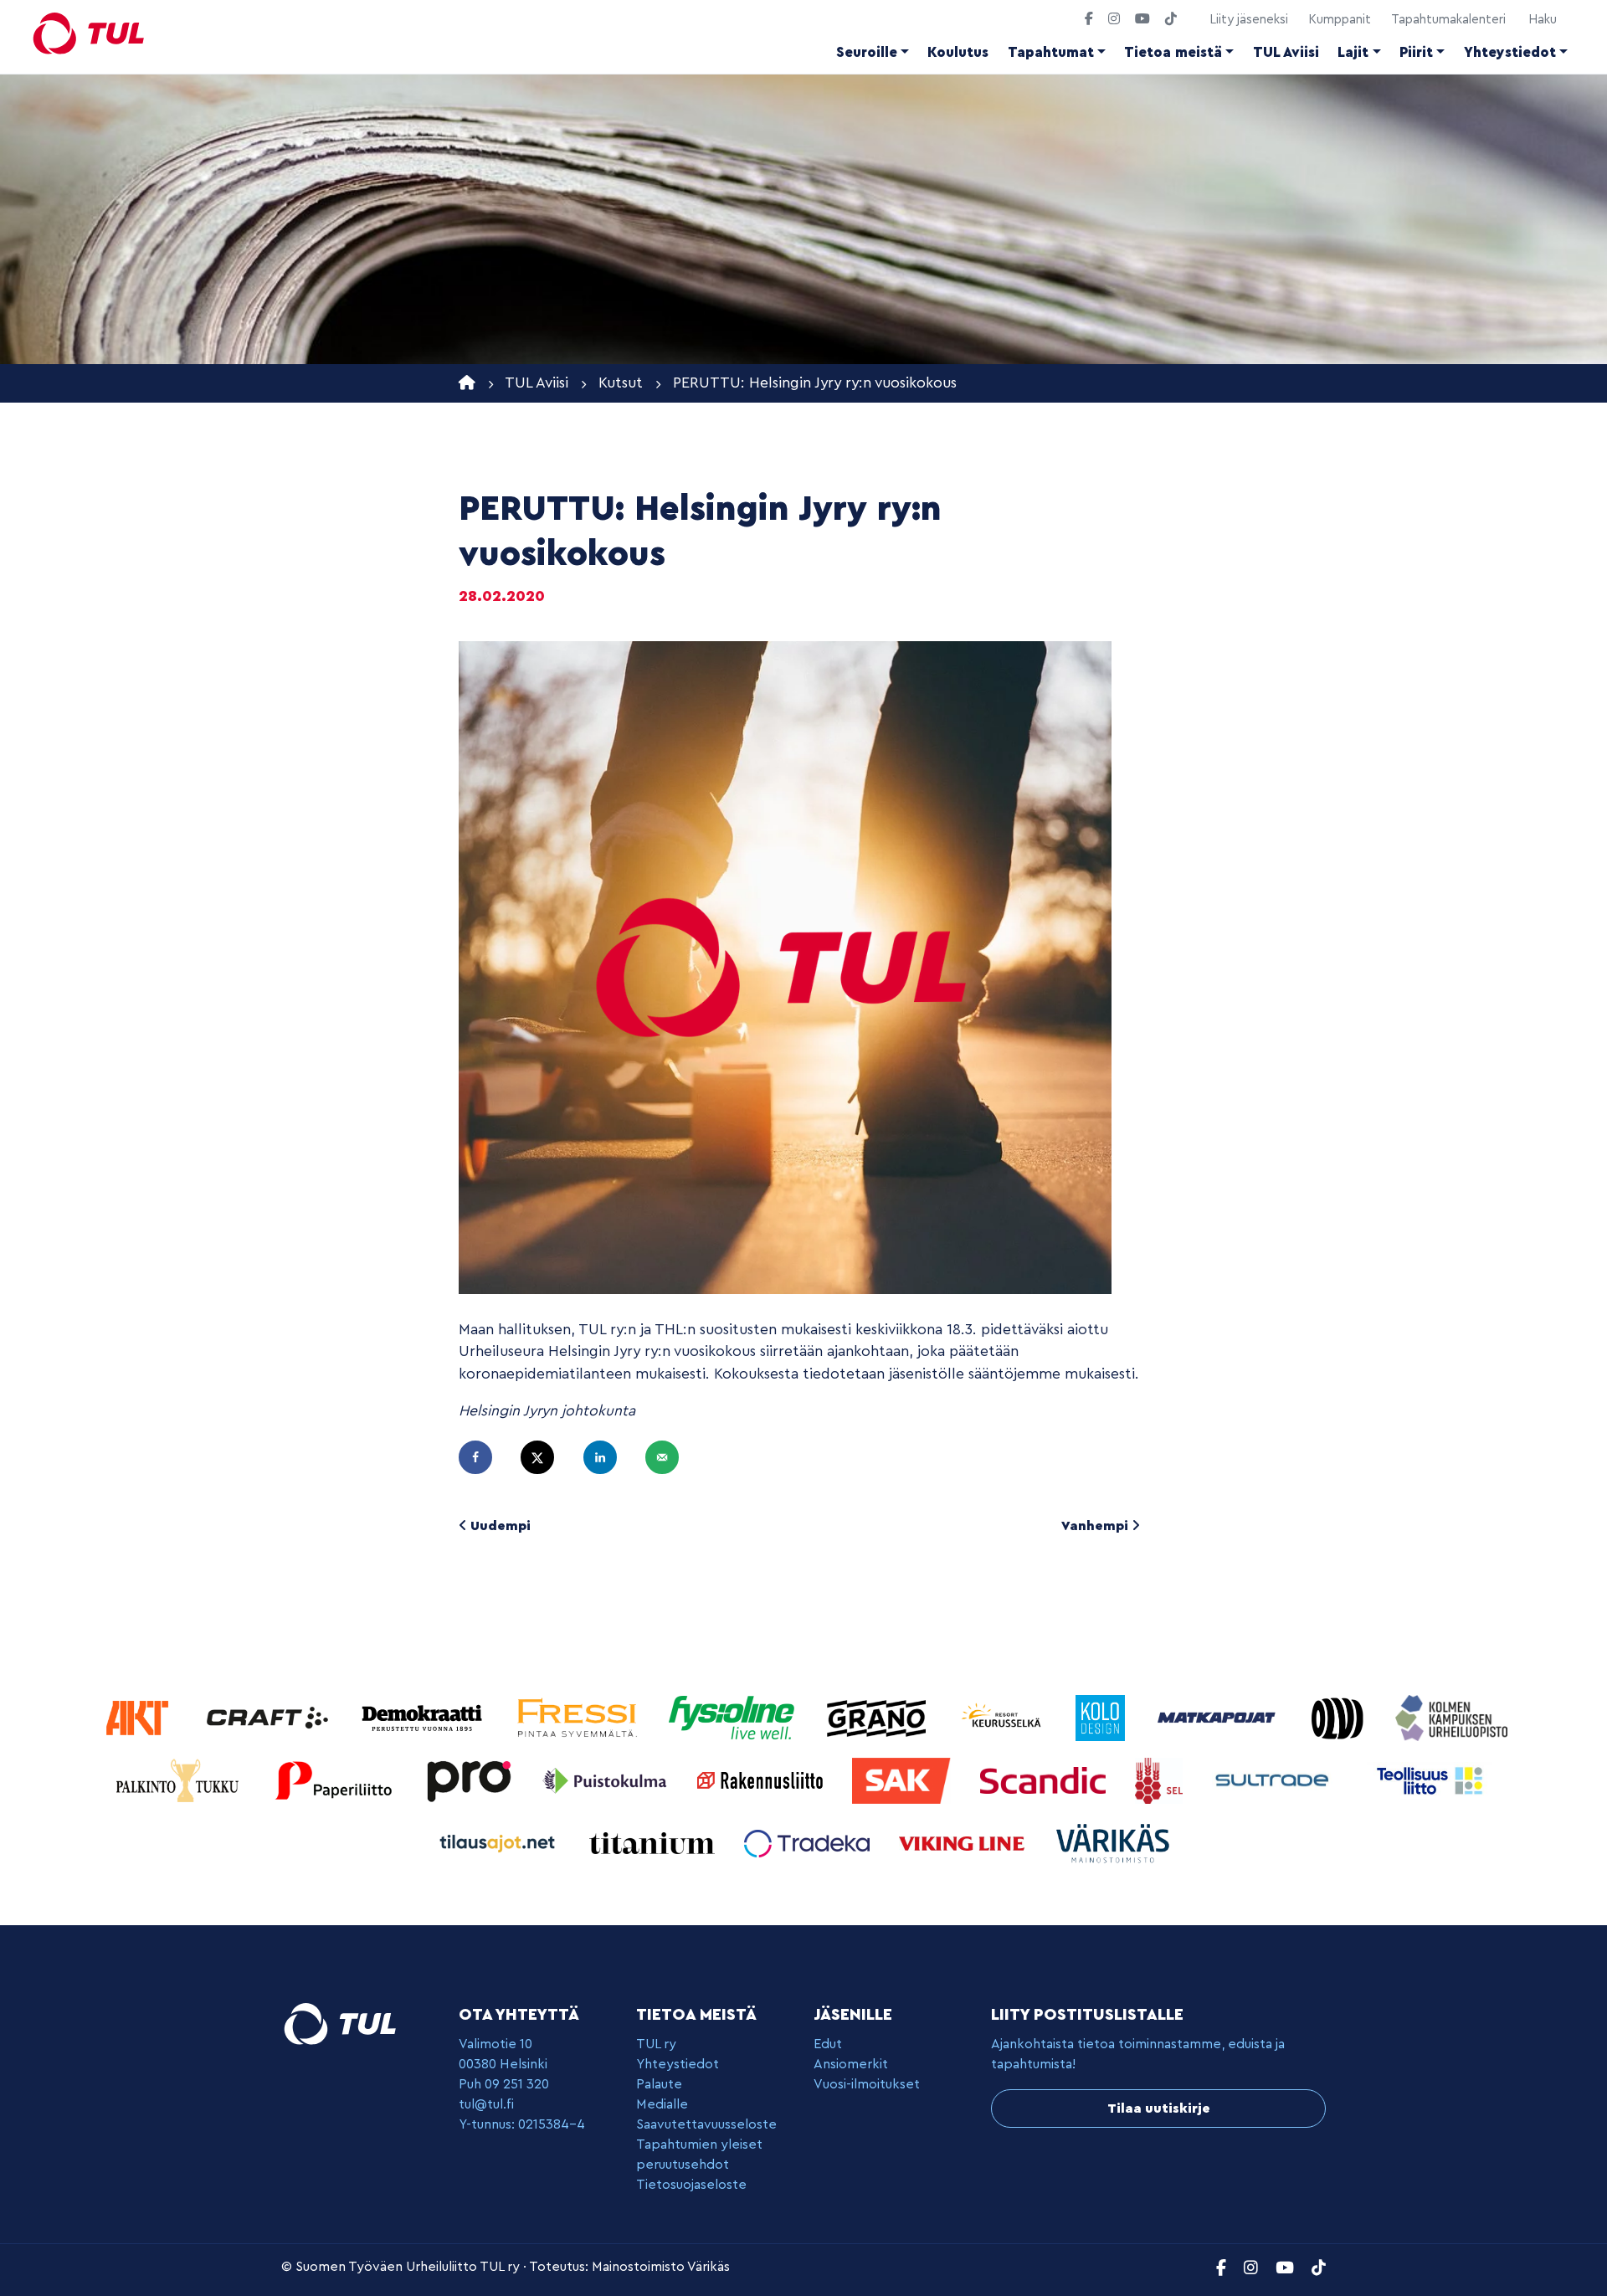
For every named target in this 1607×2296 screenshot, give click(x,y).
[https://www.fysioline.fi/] (734, 1716)
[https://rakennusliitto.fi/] (762, 1779)
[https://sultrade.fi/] (1277, 1779)
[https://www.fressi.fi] (579, 1716)
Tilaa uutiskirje (1159, 2109)
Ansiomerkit (851, 2064)
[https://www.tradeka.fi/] (809, 1842)
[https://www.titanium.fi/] (654, 1842)
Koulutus (958, 52)
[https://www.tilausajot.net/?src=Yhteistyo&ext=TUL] (499, 1842)
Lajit (1353, 52)
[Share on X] (545, 1457)
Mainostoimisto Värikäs (661, 2267)
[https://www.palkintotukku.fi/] (180, 1779)
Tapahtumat (1051, 52)
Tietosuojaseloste (691, 2185)
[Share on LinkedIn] (608, 1457)
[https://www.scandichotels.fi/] (1045, 1779)
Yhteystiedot (1510, 52)
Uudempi (499, 1526)
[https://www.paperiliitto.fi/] (334, 1779)
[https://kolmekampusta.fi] (1451, 1716)
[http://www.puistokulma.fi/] (607, 1779)
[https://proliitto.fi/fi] (471, 1779)
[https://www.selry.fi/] (1161, 1779)
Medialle (662, 2104)
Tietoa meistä (1173, 52)
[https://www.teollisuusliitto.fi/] (1430, 1779)
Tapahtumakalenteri (1448, 20)
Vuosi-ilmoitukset (867, 2084)
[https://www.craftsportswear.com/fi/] (269, 1716)
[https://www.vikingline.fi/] (964, 1842)
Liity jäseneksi (1249, 20)
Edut (828, 2044)
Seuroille (867, 52)
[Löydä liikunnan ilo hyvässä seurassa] (89, 33)
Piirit (1416, 52)
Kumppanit (1340, 20)
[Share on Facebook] (483, 1457)
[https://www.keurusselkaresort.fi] (1004, 1716)
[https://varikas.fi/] (1113, 1842)
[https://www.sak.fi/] (904, 1779)
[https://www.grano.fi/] (878, 1716)
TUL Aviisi (1286, 52)
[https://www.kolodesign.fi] (1102, 1716)
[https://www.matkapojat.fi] (1219, 1716)
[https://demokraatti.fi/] (424, 1716)
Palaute (659, 2084)
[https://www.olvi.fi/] (1340, 1716)
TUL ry (656, 2044)
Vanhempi (1096, 1526)
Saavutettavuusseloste (706, 2124)
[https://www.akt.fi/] (139, 1716)
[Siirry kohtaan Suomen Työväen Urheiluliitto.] (467, 383)
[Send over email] (670, 1457)
